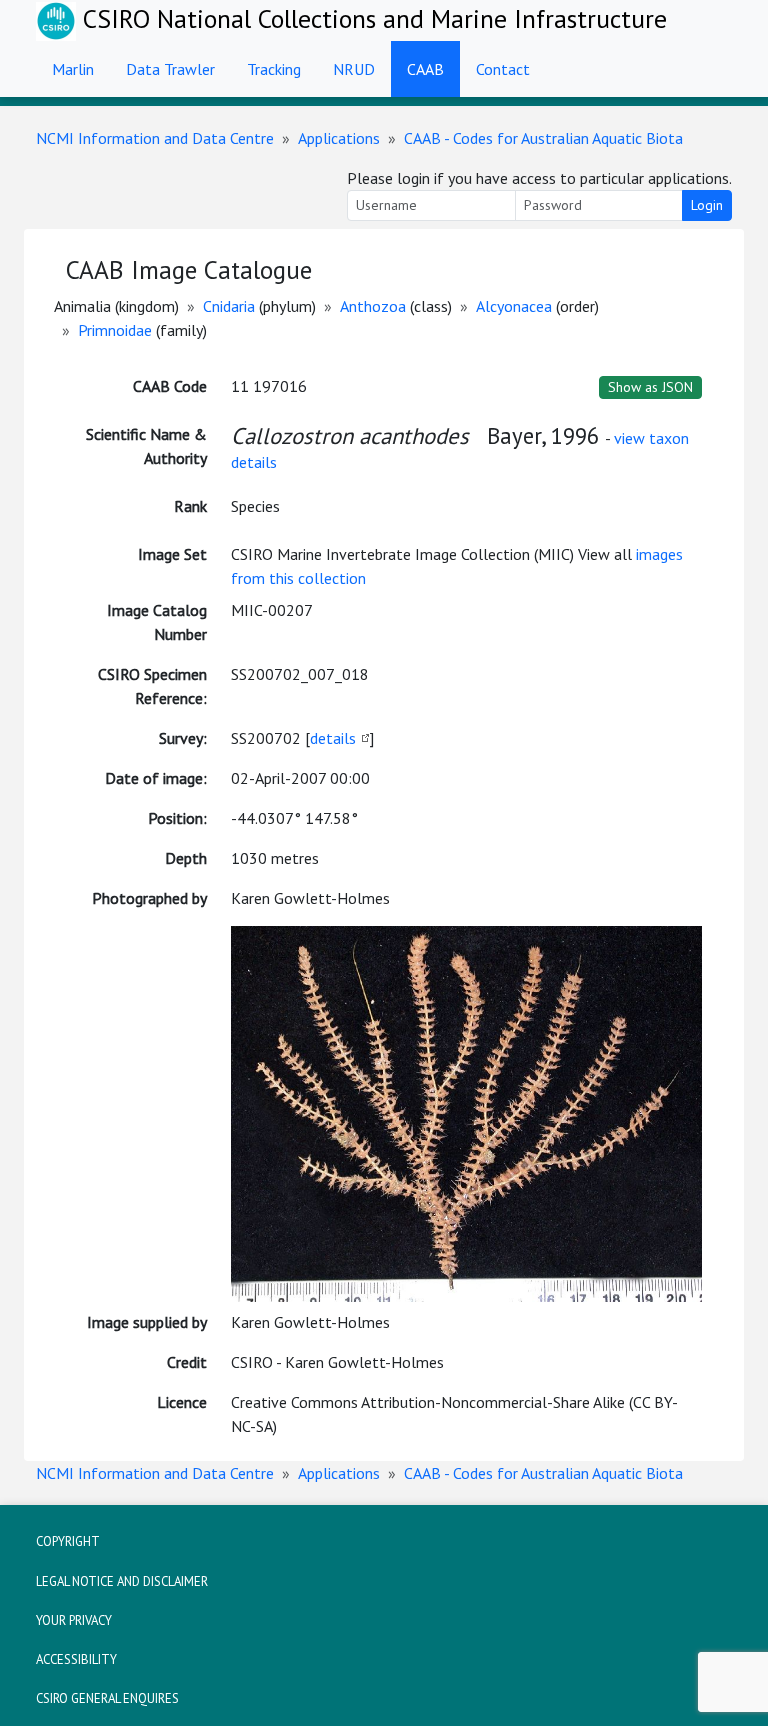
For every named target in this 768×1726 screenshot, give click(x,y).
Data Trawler (170, 69)
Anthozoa (373, 306)
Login (707, 205)
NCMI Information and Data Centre (155, 138)
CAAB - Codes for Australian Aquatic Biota (543, 138)
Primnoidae (115, 330)
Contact (503, 69)
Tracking (274, 69)
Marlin (73, 69)
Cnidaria (229, 306)
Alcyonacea (514, 306)
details (333, 738)
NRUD (354, 69)
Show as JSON (650, 387)
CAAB (425, 69)
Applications (339, 138)
